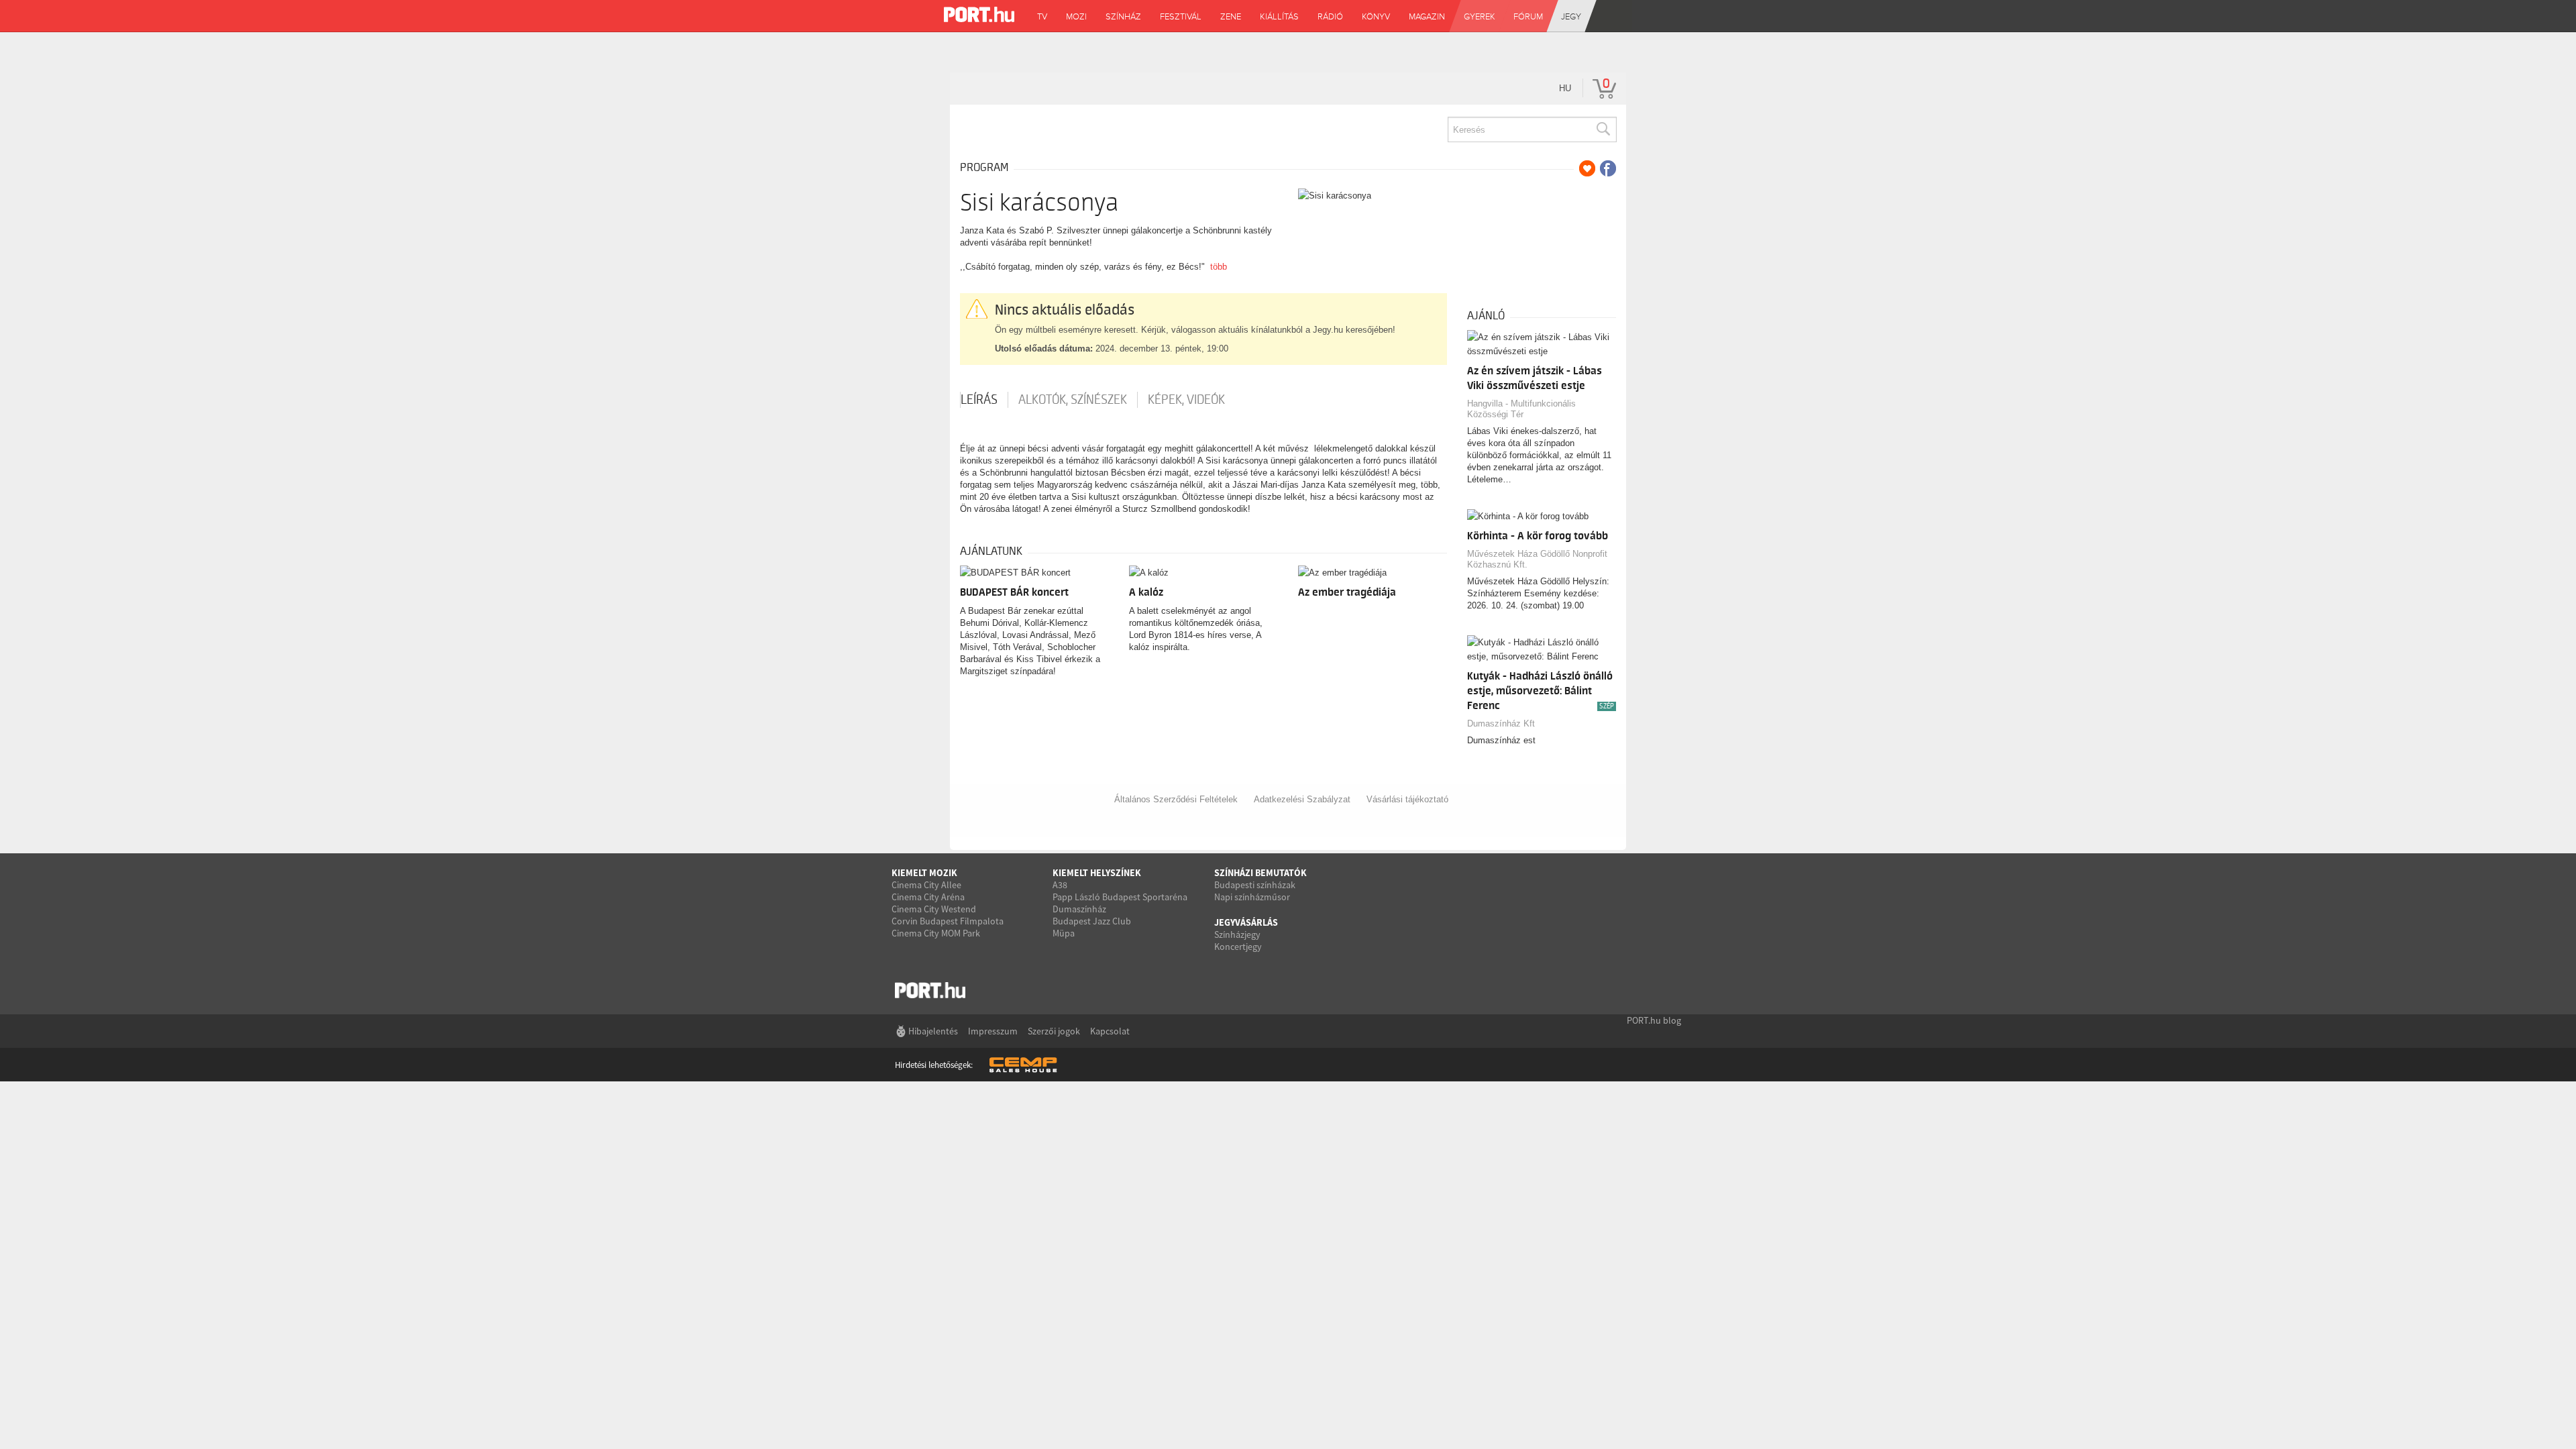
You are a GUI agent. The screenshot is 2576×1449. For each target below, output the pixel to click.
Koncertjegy (1238, 947)
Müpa (1064, 933)
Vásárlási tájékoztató (1407, 799)
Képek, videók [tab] (1186, 400)
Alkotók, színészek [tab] (1073, 400)
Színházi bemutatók (1260, 873)
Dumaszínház (1079, 909)
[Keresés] (1603, 129)
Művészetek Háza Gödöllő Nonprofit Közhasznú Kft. (1537, 559)
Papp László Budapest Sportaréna (1120, 897)
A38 (1060, 885)
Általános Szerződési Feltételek (1176, 799)
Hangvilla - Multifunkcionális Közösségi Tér (1521, 409)
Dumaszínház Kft (1501, 723)
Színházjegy (1237, 934)
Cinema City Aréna (928, 897)
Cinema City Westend (934, 909)
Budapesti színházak (1255, 885)
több (1219, 267)
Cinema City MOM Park (936, 933)
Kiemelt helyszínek (1097, 873)
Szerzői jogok (1054, 1031)
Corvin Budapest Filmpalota (948, 921)
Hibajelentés (933, 1031)
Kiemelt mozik (924, 873)
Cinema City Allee (926, 885)
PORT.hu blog (1654, 1020)
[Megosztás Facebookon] (1608, 168)
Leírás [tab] (979, 400)
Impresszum (993, 1031)
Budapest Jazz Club (1092, 921)
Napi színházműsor (1252, 897)
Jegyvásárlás (1246, 922)
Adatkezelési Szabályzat (1302, 799)
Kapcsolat (1110, 1031)
